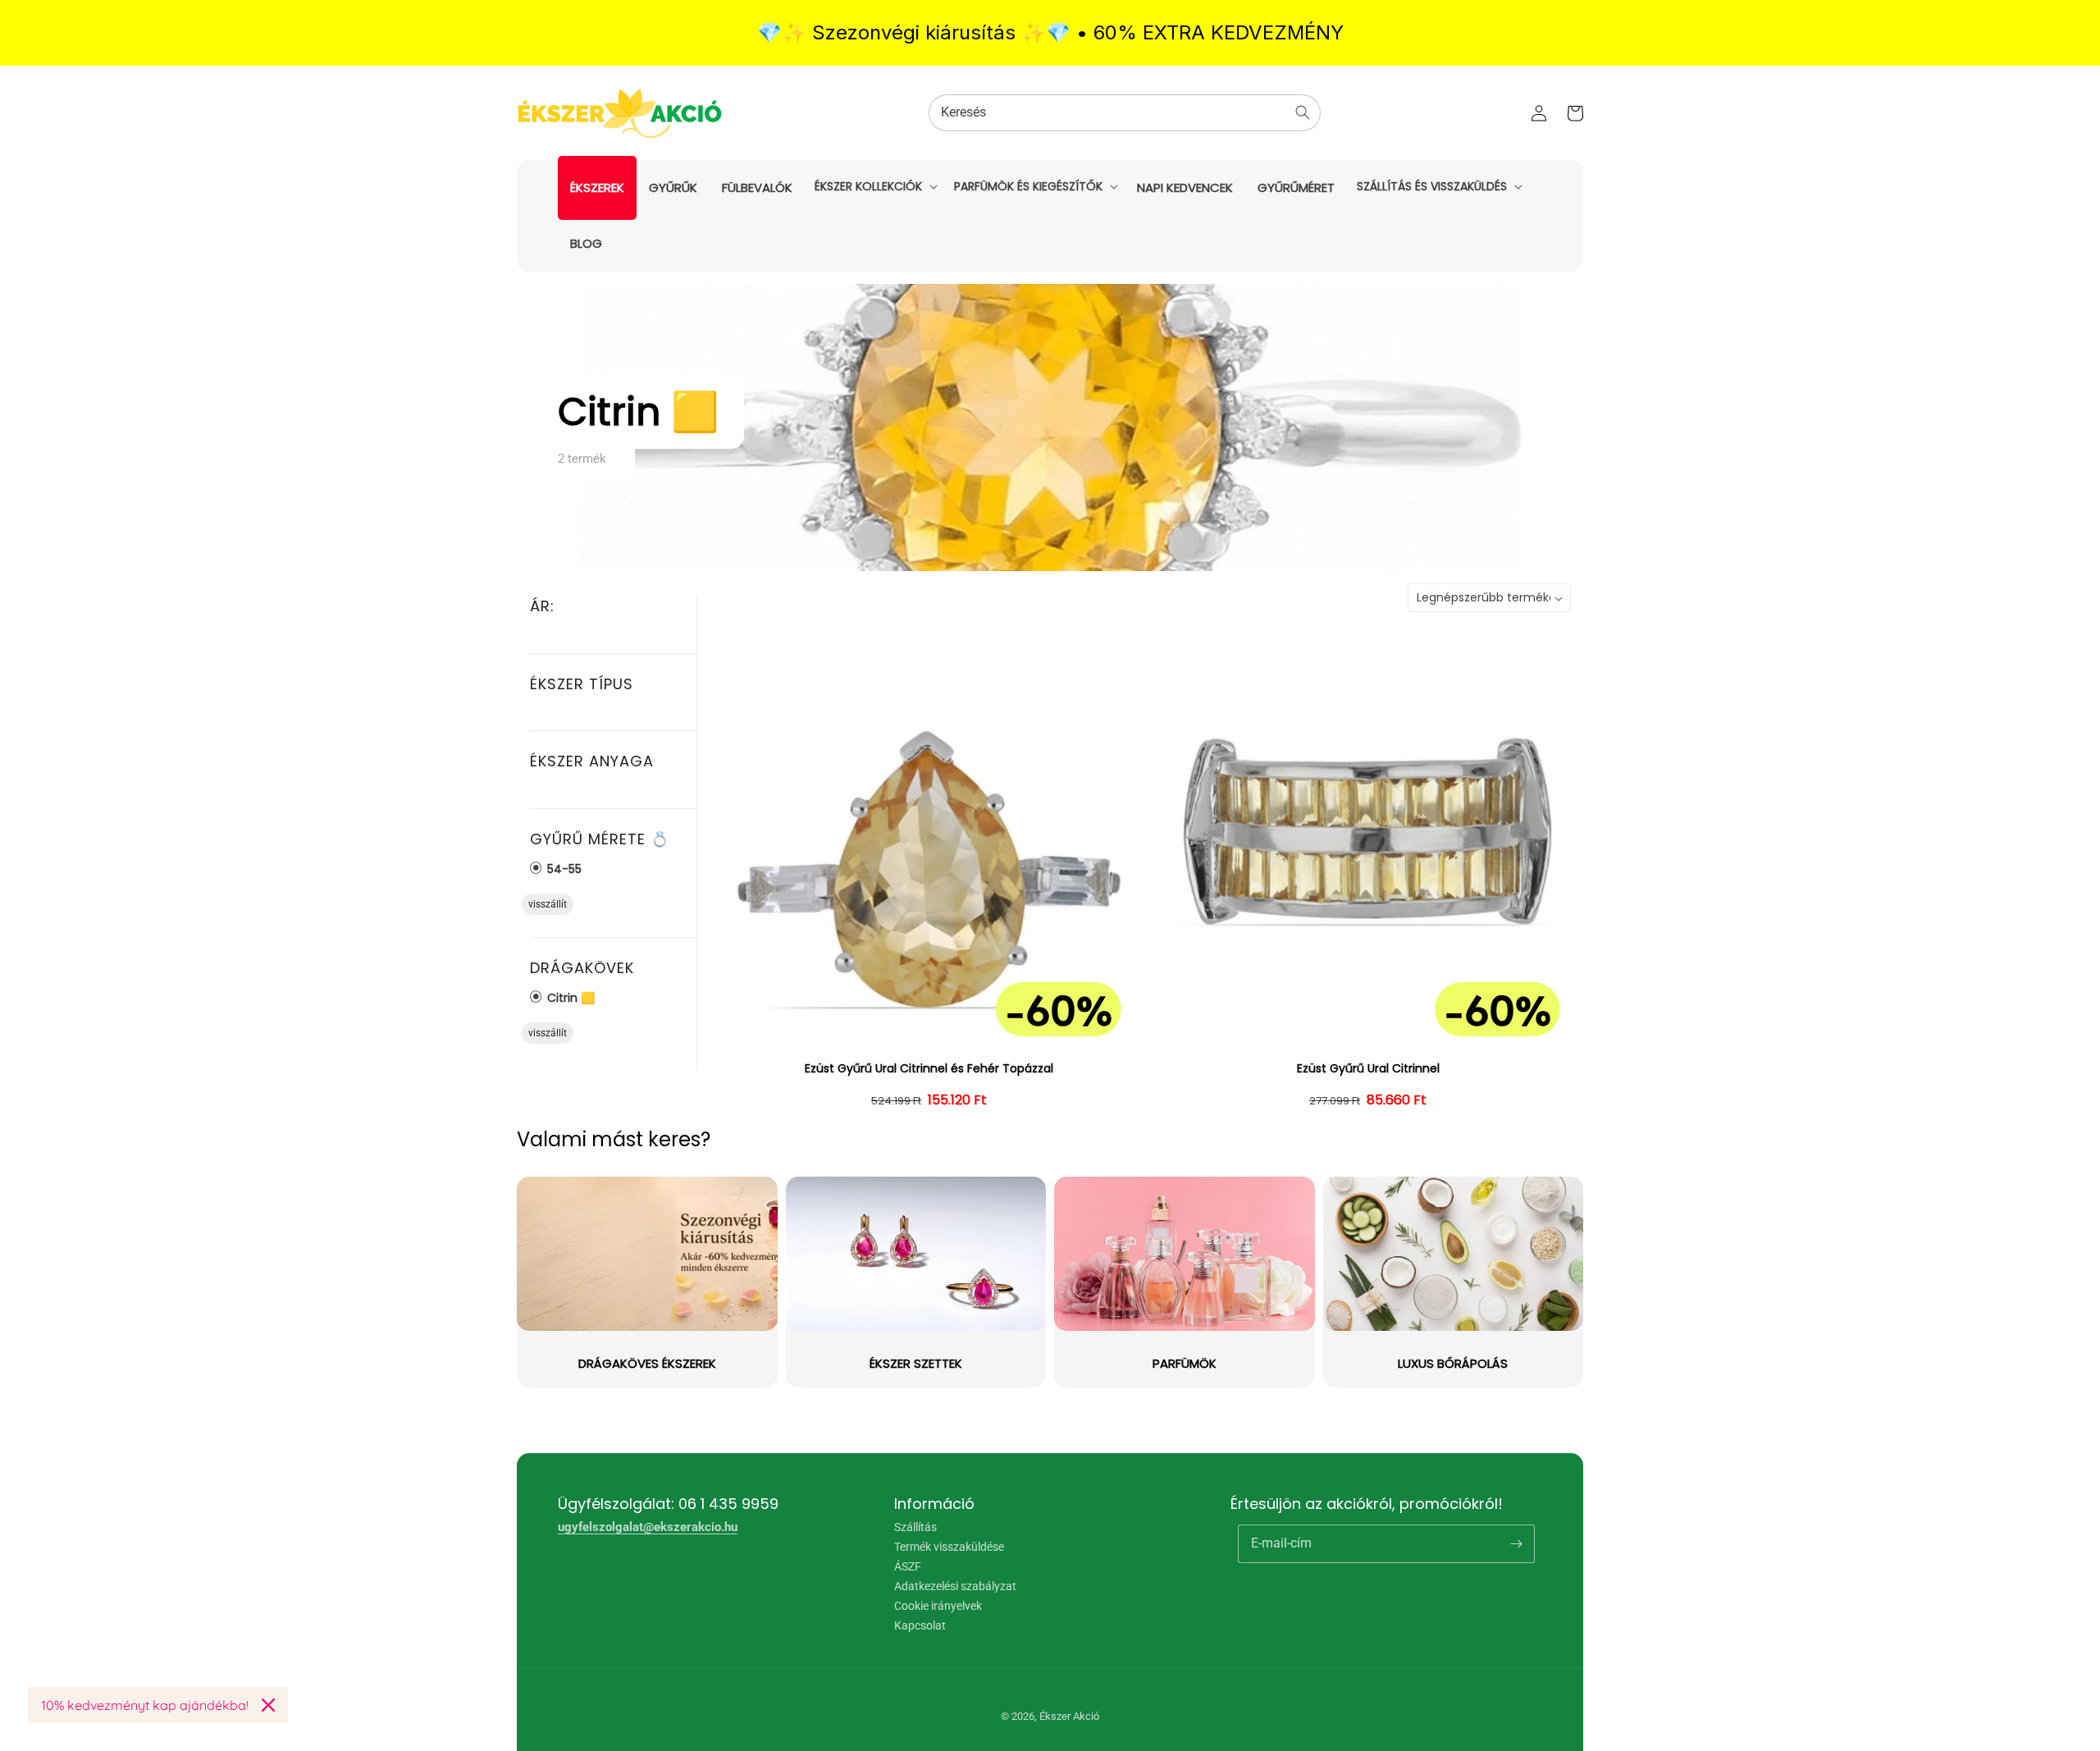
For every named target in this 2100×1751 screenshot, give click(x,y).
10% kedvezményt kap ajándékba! (145, 1705)
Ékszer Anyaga (592, 761)
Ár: (542, 606)
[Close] (268, 1705)
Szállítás (915, 1527)
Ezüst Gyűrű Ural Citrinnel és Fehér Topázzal (929, 1069)
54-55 (563, 869)
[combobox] (1125, 113)
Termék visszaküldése (949, 1547)
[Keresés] (1303, 112)
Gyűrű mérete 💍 (600, 839)
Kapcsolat (920, 1625)
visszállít (548, 904)
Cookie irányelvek (938, 1606)
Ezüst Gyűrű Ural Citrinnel (1368, 1069)
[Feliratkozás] (1516, 1543)
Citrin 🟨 (569, 997)
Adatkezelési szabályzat (955, 1586)
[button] (874, 186)
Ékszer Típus (582, 684)
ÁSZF (908, 1566)
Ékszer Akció (1069, 1716)
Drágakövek (582, 968)
